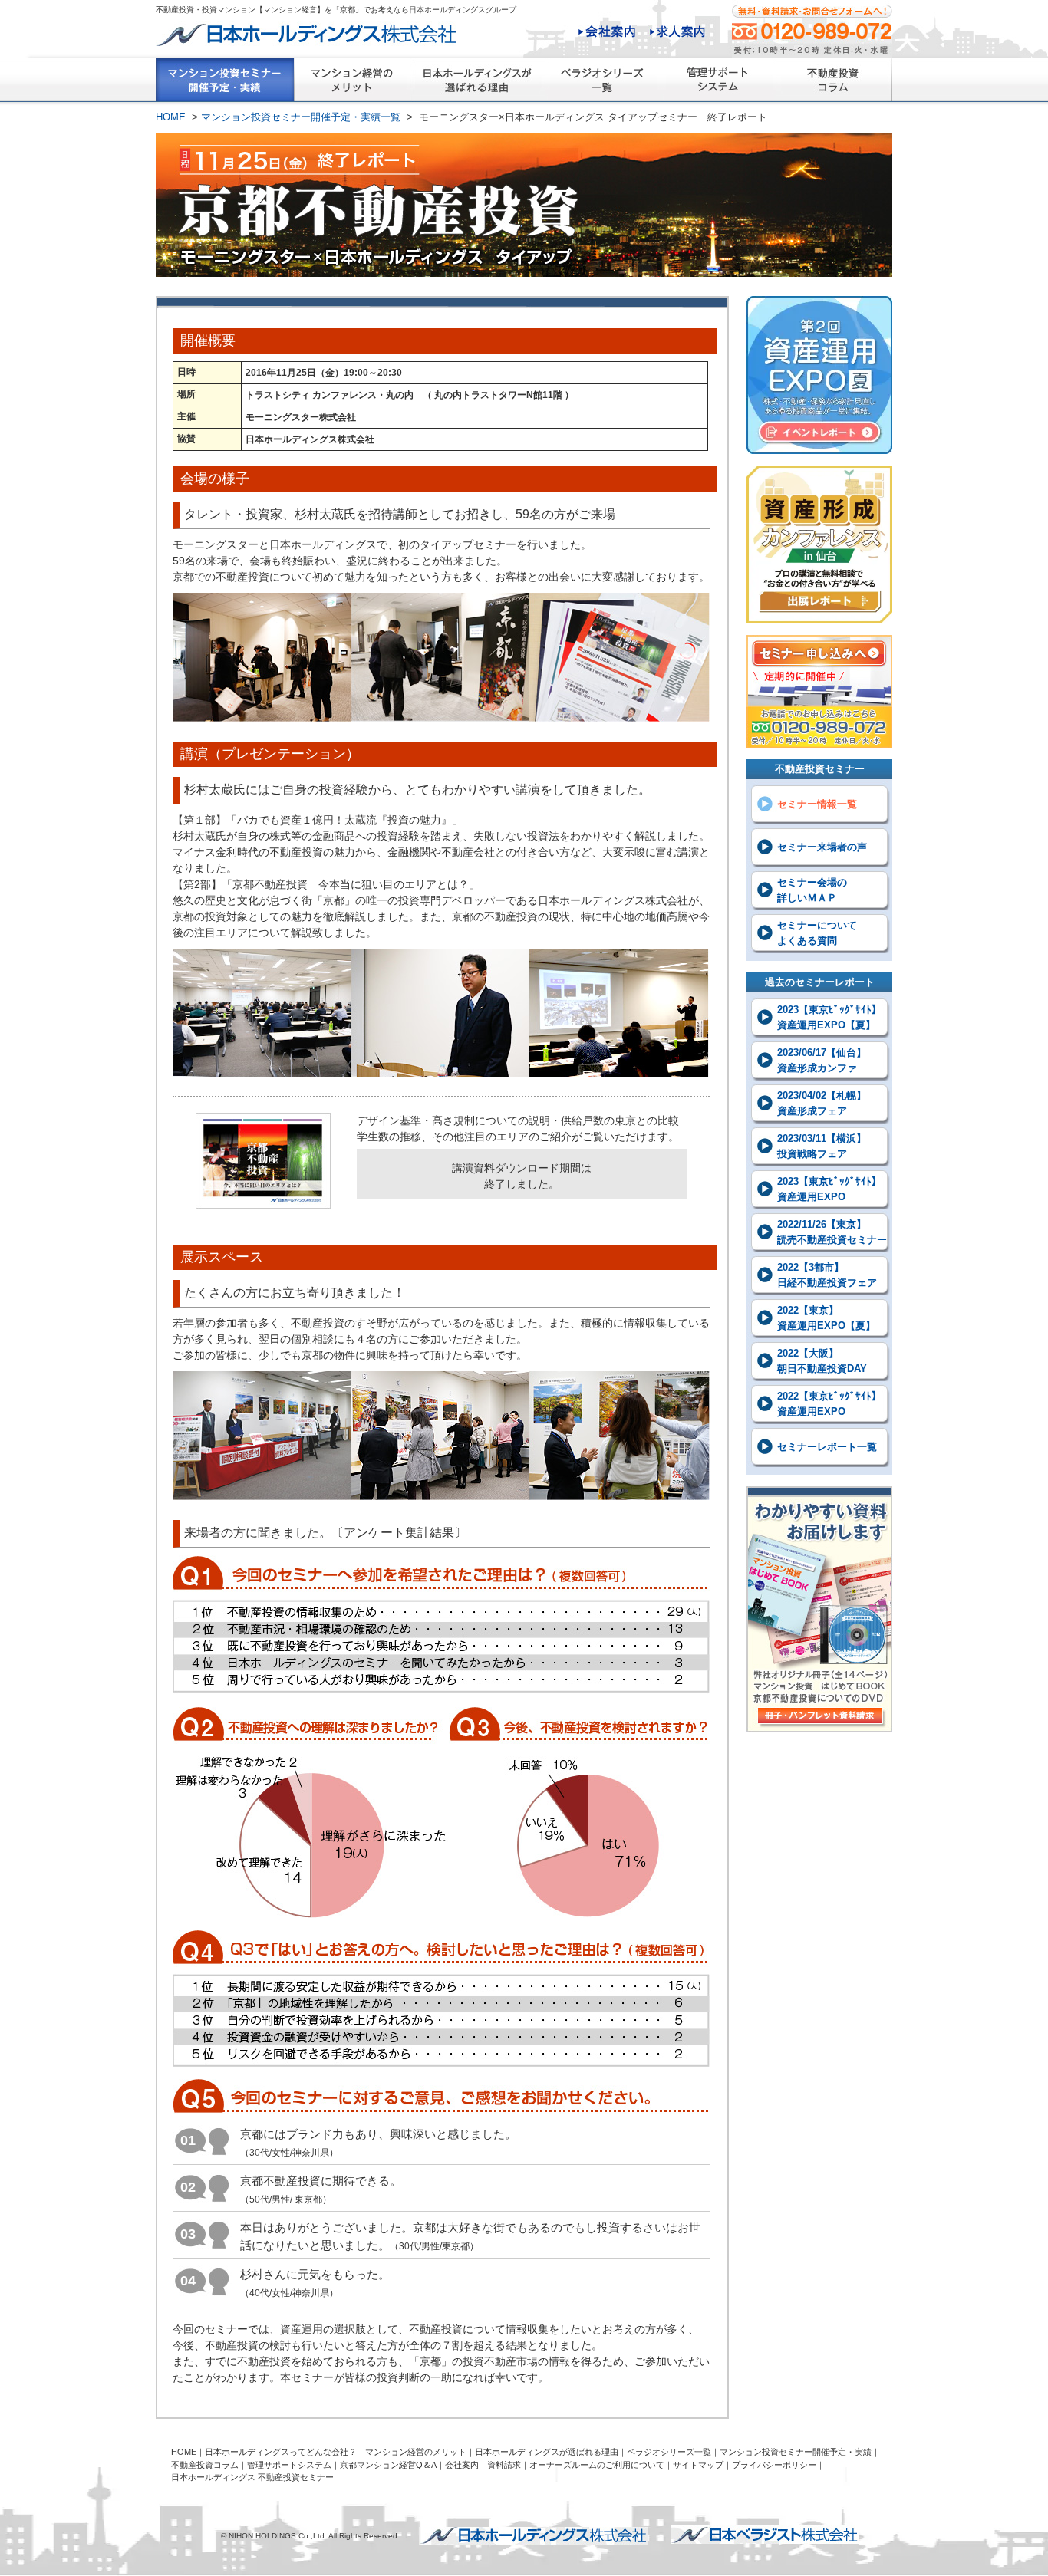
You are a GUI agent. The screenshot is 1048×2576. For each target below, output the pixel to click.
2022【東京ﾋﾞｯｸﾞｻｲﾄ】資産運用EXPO (829, 1404)
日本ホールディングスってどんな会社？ (281, 2452)
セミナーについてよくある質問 (817, 933)
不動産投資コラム (834, 84)
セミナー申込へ (819, 691)
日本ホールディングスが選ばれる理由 (477, 84)
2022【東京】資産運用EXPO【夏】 (826, 1318)
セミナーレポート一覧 (827, 1447)
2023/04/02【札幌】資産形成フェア (822, 1103)
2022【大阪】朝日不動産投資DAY (822, 1361)
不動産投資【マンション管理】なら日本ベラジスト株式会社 (765, 2535)
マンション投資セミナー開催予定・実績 (796, 2452)
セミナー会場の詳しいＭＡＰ (812, 890)
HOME (171, 117)
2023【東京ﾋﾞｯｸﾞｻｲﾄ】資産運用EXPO (829, 1189)
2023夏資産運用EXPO (819, 375)
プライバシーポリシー (774, 2465)
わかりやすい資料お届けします (819, 1609)
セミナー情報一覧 (817, 804)
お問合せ (812, 29)
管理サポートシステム (718, 84)
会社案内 (607, 33)
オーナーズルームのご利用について (597, 2465)
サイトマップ (698, 2465)
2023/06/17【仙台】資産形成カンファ (822, 1060)
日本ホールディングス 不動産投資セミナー (252, 2477)
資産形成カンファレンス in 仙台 (819, 544)
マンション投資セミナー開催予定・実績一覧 (225, 84)
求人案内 (677, 33)
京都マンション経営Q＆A (388, 2465)
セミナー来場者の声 (822, 847)
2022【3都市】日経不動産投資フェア (827, 1275)
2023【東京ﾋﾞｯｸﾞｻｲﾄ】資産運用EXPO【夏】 (829, 1017)
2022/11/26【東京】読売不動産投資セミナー (832, 1232)
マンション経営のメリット (352, 84)
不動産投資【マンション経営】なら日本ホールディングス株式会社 (533, 2536)
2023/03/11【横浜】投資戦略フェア (822, 1146)
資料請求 (504, 2465)
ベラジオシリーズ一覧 (603, 84)
